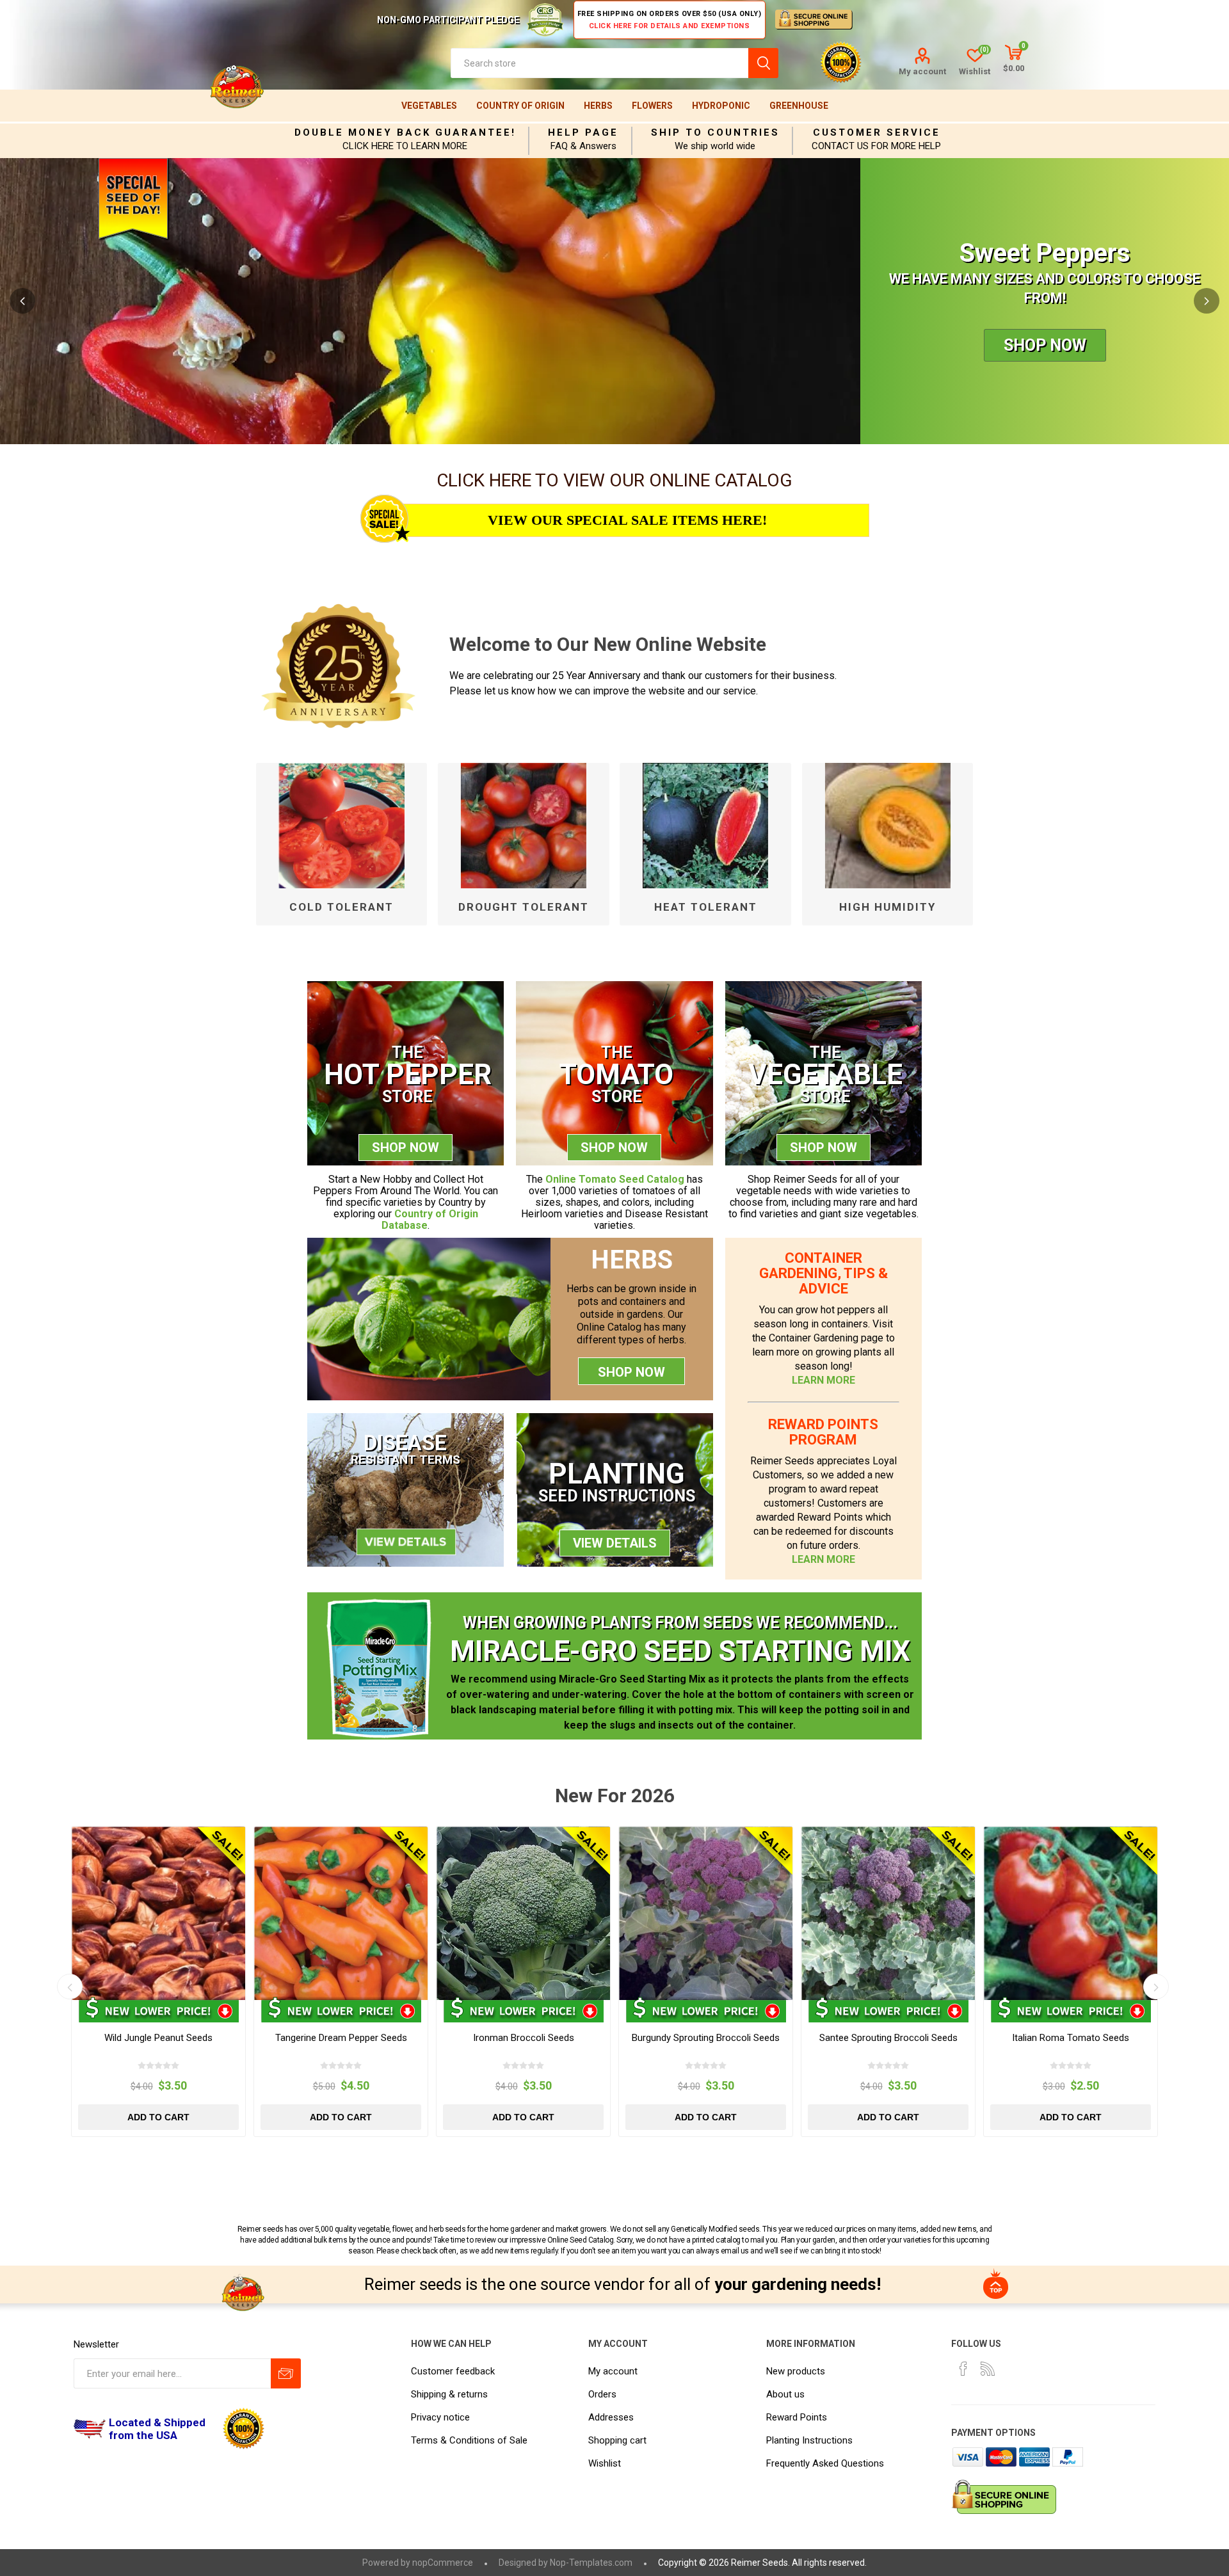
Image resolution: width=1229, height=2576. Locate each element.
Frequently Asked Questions (825, 2463)
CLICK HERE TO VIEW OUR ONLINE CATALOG (614, 480)
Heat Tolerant (706, 907)
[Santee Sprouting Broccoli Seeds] (888, 1913)
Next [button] (1207, 301)
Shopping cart (617, 2440)
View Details (615, 1543)
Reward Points (797, 2417)
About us (785, 2394)
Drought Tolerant (524, 907)
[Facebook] (963, 2369)
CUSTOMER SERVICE (877, 132)
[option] (614, 301)
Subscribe (286, 2373)
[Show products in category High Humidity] (888, 826)
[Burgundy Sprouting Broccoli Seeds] (706, 1913)
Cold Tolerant (341, 907)
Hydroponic (721, 106)
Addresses (611, 2417)
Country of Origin (520, 106)
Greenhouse (799, 106)
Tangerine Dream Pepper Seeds (341, 2038)
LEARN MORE (823, 1380)
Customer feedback (453, 2371)
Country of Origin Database (430, 1220)
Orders (602, 2394)
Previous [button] (22, 301)
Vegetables (429, 106)
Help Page (583, 132)
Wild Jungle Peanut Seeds (158, 2038)
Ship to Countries (715, 132)
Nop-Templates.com (591, 2563)
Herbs (598, 106)
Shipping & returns (449, 2394)
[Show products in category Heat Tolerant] (705, 826)
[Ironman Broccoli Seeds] (523, 1913)
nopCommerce (443, 2563)
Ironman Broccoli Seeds (524, 2038)
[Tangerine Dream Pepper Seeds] (341, 1913)
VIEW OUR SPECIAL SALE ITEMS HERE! (627, 520)
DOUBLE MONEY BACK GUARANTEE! (405, 132)
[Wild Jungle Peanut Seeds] (158, 1913)
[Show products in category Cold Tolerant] (341, 826)
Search (763, 63)
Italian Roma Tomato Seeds (1071, 2038)
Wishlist (605, 2463)
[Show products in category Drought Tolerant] (523, 826)
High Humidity (888, 907)
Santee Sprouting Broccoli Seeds (888, 2038)
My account (922, 71)
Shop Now (1045, 345)
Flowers (652, 106)
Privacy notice (440, 2417)
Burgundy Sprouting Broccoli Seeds (706, 2038)
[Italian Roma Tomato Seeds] (1071, 1913)
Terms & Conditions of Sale (469, 2440)
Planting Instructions (809, 2440)
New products (796, 2371)
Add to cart (158, 2117)
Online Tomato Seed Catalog (615, 1179)
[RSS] (988, 2369)
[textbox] (599, 63)
